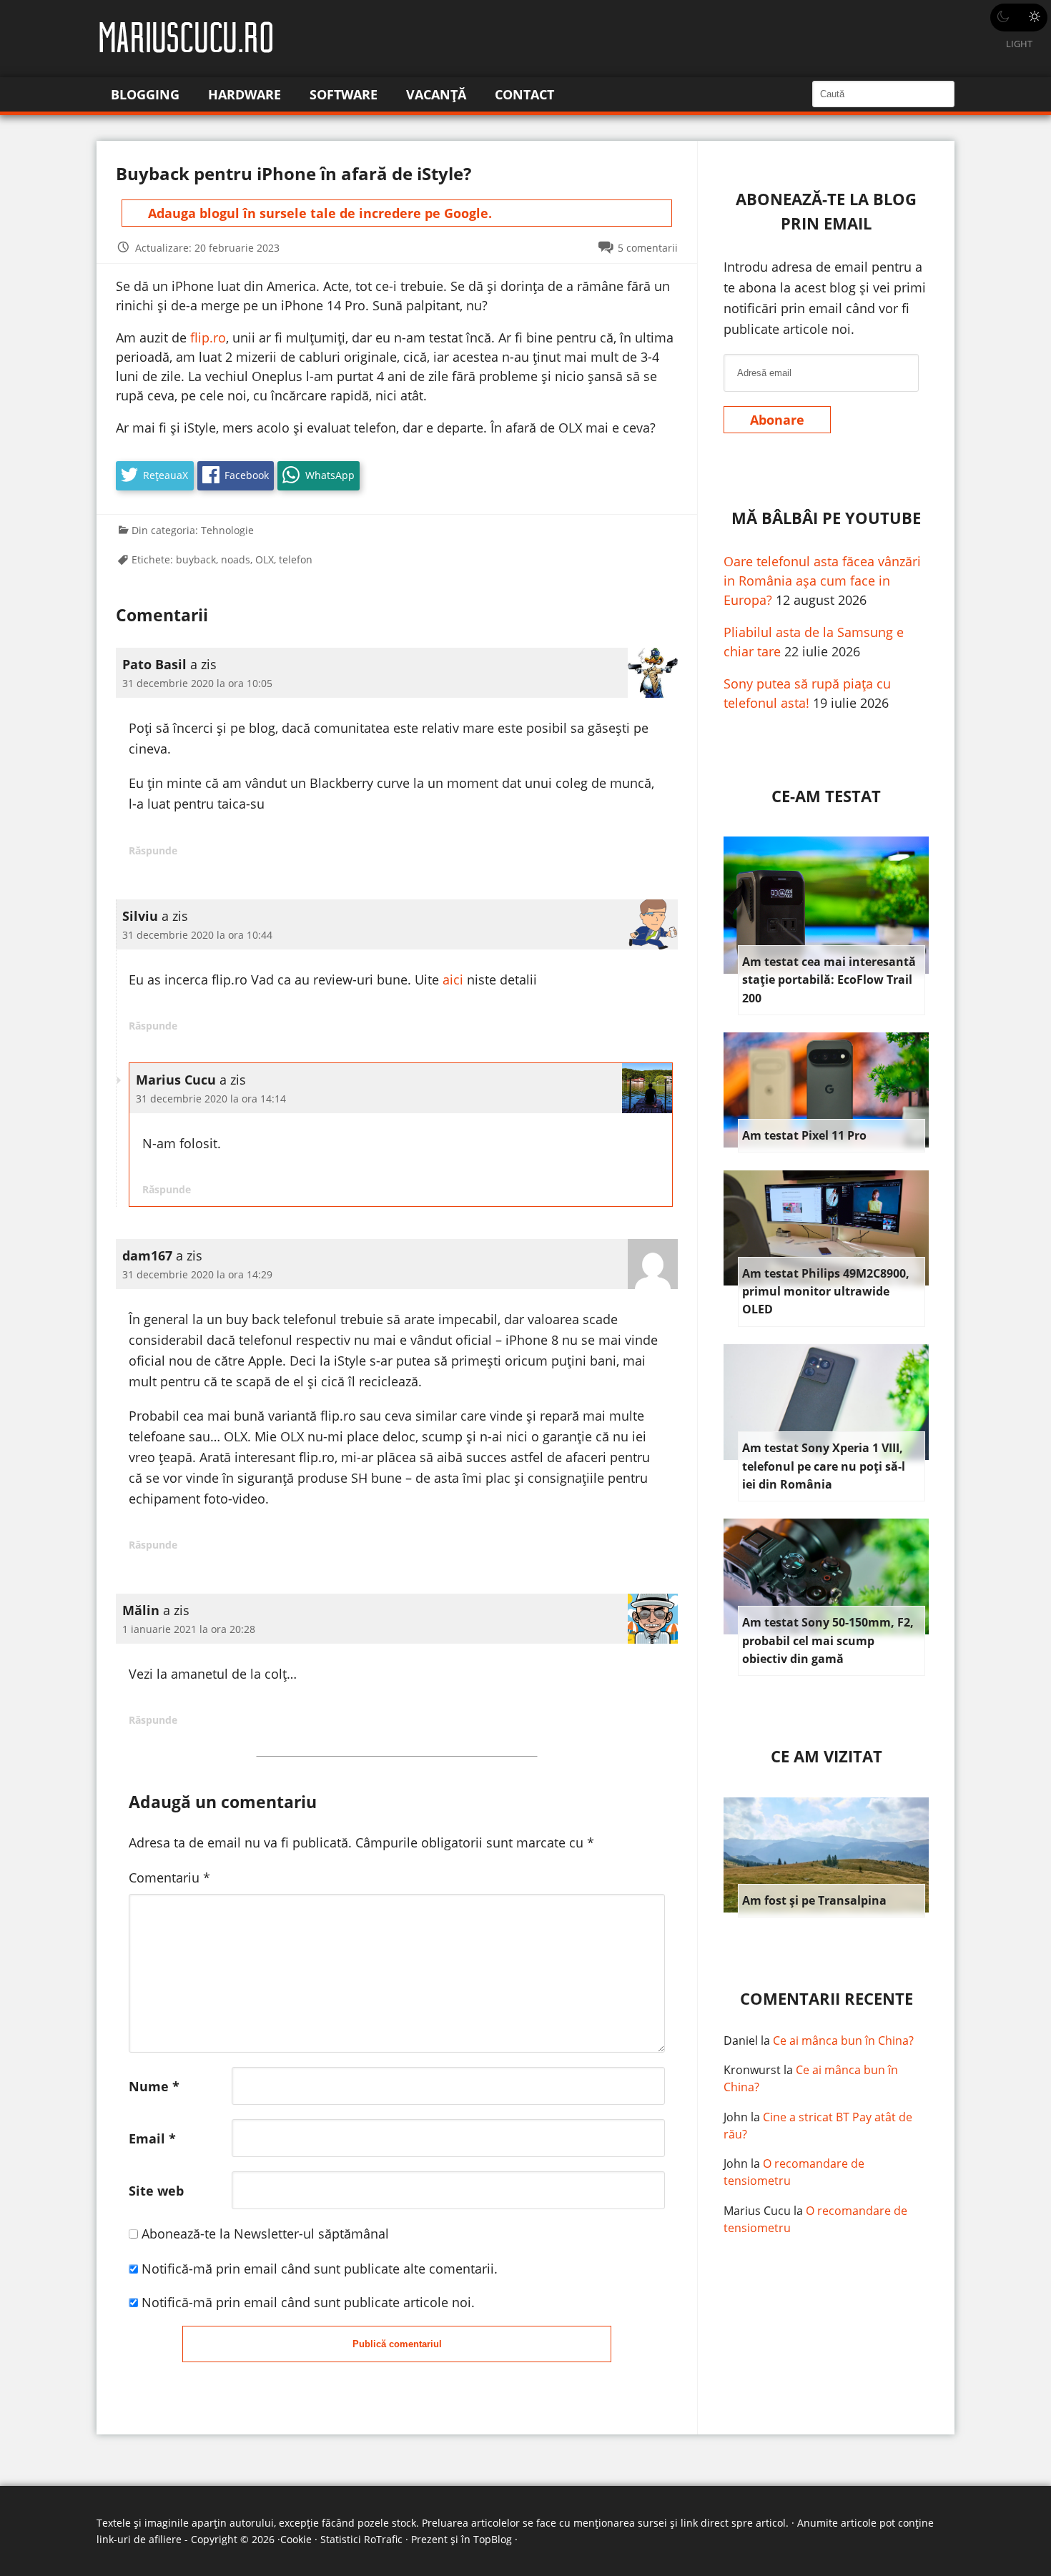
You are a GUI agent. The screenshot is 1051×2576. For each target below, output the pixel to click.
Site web (156, 2191)
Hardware (245, 94)
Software (344, 94)
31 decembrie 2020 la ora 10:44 (197, 935)
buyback (196, 559)
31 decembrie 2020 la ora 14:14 (211, 1099)
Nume (154, 2086)
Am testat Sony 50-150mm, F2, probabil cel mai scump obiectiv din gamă (828, 1640)
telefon (296, 559)
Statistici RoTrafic (361, 2539)
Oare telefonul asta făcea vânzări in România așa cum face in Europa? (822, 581)
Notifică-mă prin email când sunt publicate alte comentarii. (320, 2269)
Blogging (145, 94)
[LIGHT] (1019, 18)
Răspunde (153, 850)
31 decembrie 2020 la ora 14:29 (197, 1274)
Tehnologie (227, 530)
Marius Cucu (757, 2211)
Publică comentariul (397, 2344)
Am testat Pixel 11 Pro (804, 1135)
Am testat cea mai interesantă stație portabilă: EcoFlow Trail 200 (829, 980)
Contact (524, 94)
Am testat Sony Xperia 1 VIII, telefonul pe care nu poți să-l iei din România (824, 1466)
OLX (265, 559)
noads (236, 559)
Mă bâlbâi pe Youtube (826, 518)
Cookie (296, 2539)
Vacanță (436, 94)
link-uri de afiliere (139, 2539)
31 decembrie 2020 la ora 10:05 (197, 683)
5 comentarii (648, 248)
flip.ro (208, 337)
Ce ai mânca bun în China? (843, 2040)
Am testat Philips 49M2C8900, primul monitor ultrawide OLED (826, 1292)
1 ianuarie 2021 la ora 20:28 (189, 1629)
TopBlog (493, 2539)
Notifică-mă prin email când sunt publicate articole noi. (308, 2302)
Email (152, 2138)
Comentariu (169, 1877)
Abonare (777, 420)
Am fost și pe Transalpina (814, 1900)
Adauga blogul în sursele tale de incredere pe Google (318, 213)
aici (453, 979)
